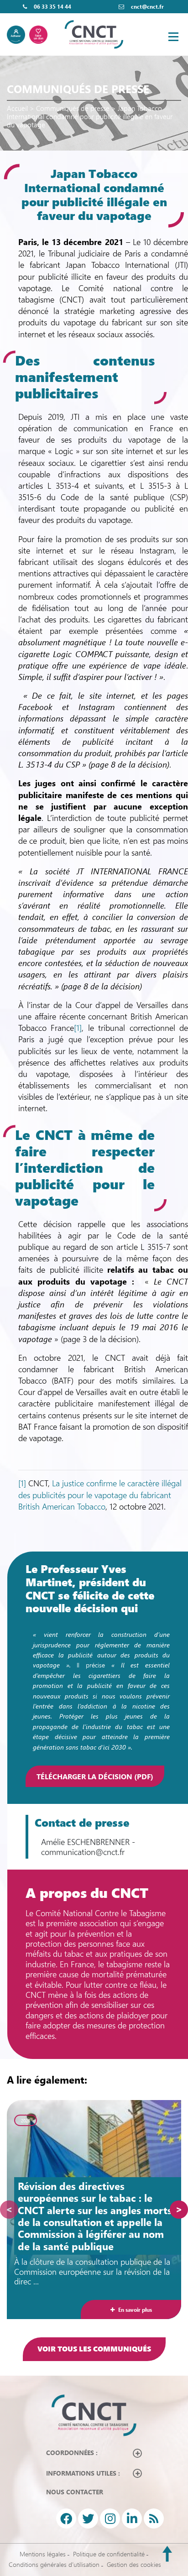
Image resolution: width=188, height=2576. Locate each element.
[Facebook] (66, 2519)
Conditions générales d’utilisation (54, 2564)
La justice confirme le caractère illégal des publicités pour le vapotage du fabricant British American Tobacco (100, 1494)
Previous (9, 2210)
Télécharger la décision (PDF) (95, 1776)
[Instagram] (110, 2519)
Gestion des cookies (134, 2564)
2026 (26, 2121)
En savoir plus (135, 2310)
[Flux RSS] (154, 2519)
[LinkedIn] (132, 2519)
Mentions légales (43, 2554)
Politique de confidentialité (109, 2554)
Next (179, 2210)
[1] (78, 1028)
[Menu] (173, 37)
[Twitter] (88, 2519)
